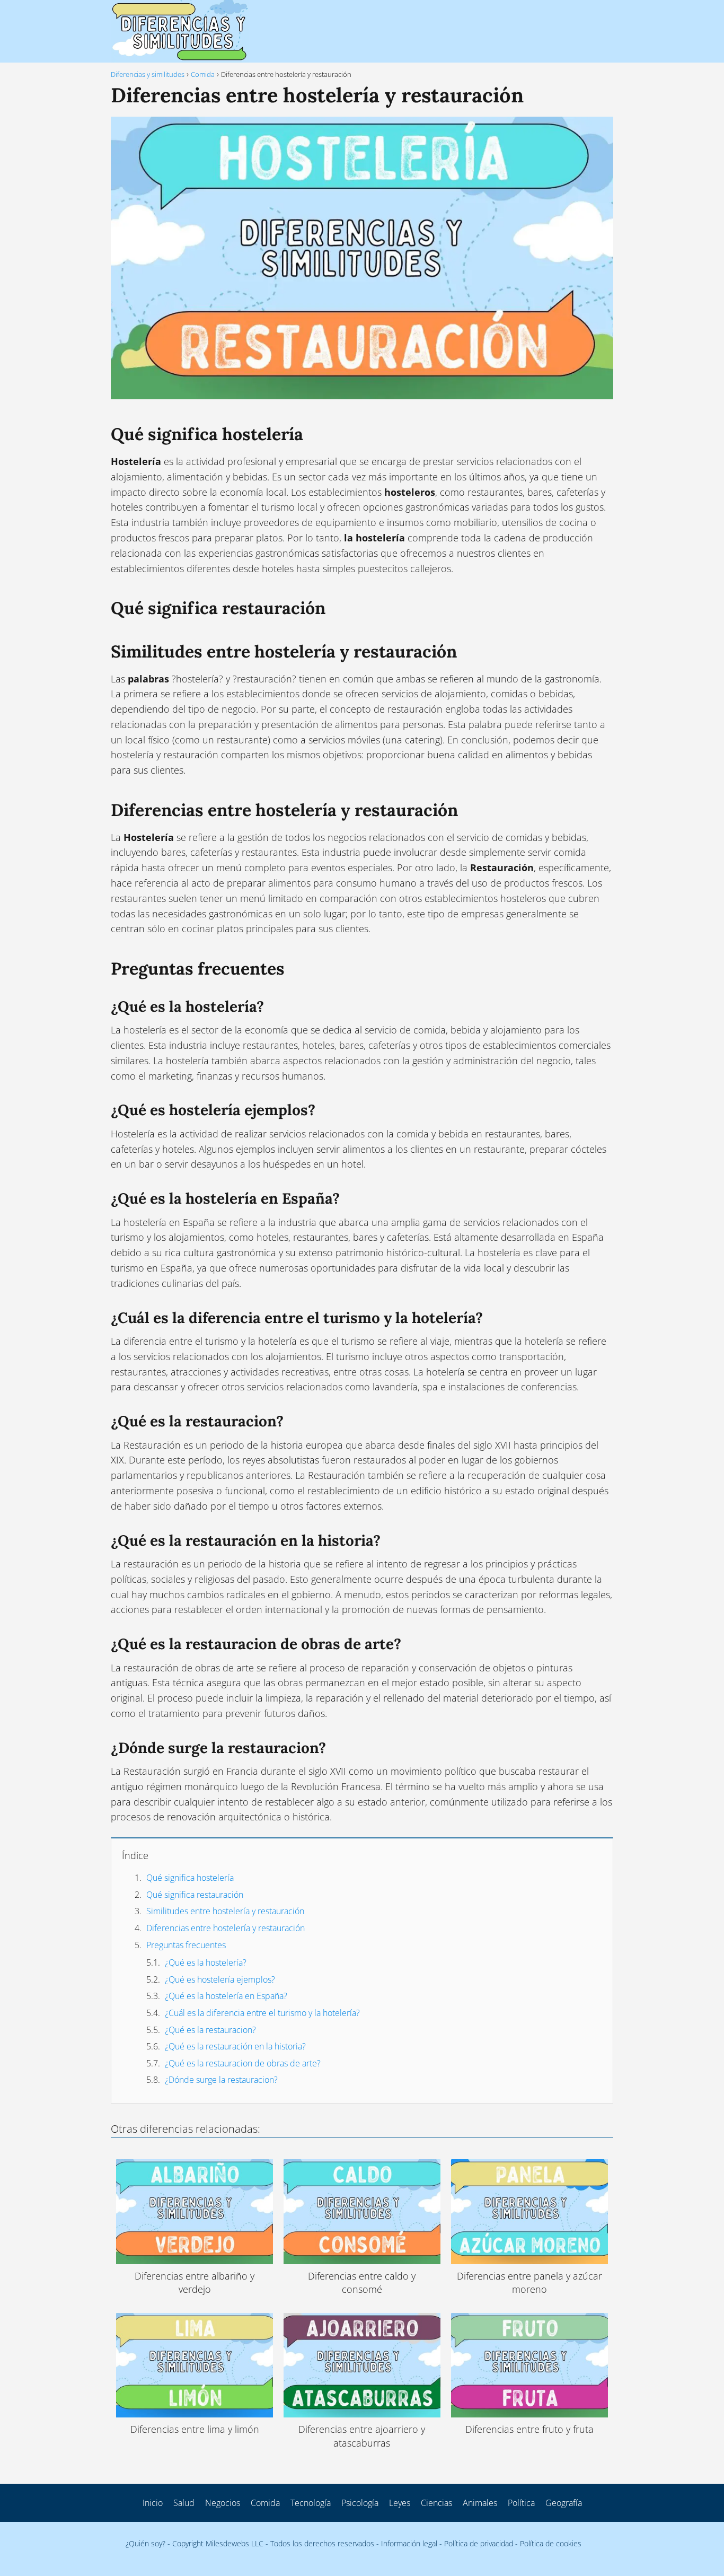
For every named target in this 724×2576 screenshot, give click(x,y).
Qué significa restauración (195, 1895)
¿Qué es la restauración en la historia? (235, 2046)
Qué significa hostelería (190, 1878)
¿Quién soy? (145, 2543)
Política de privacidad (479, 2543)
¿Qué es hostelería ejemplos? (220, 1979)
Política (521, 2503)
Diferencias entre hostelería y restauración (226, 1928)
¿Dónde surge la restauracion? (221, 2080)
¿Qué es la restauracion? (210, 2030)
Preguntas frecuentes (186, 1945)
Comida (265, 2503)
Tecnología (311, 2503)
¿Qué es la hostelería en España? (226, 1996)
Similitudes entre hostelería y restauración (225, 1911)
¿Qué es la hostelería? (206, 1962)
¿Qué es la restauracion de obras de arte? (243, 2063)
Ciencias (436, 2503)
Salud (184, 2503)
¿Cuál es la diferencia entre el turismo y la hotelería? (262, 2013)
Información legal (409, 2543)
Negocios (223, 2503)
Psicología (360, 2503)
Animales (480, 2503)
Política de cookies (551, 2543)
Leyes (400, 2503)
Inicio (153, 2503)
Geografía (564, 2503)
